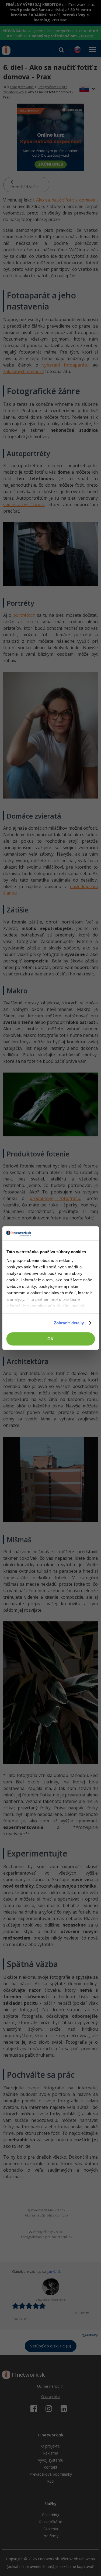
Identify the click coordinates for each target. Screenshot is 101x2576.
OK (50, 1339)
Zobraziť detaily (69, 1323)
